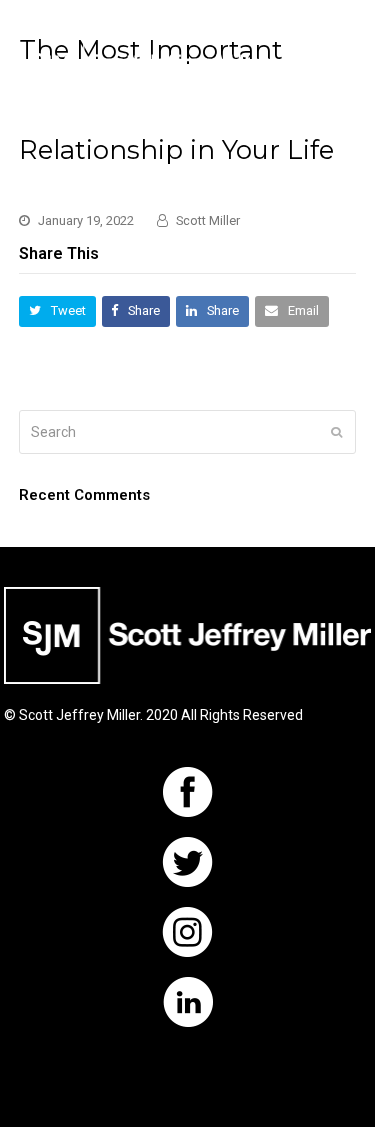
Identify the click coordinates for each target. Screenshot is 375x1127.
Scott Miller (208, 220)
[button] (345, 63)
